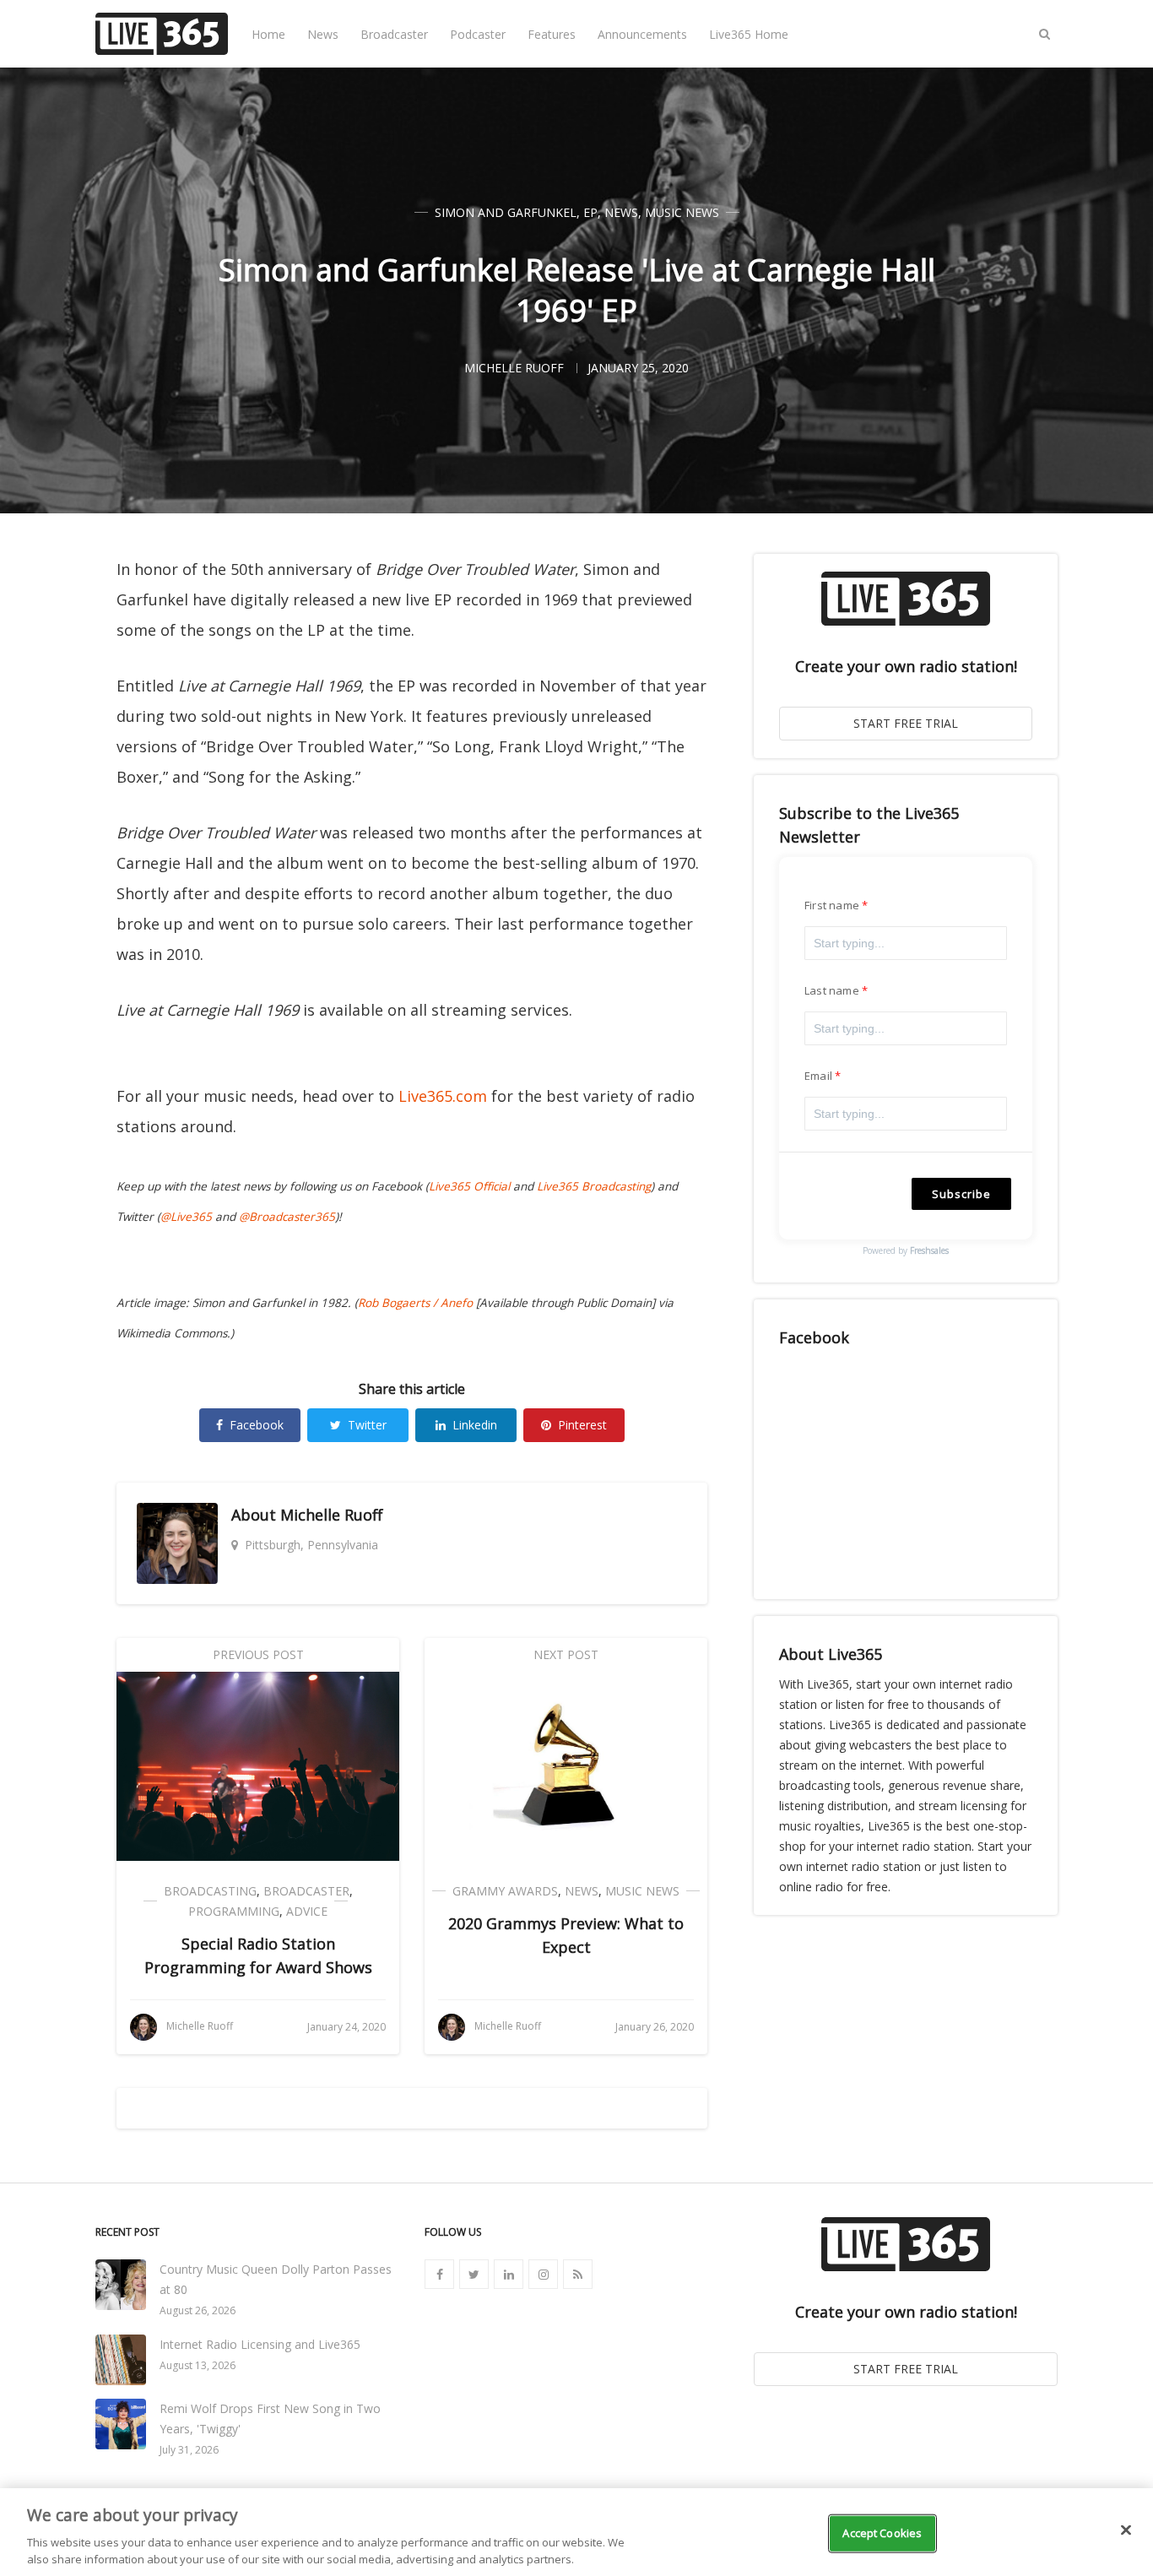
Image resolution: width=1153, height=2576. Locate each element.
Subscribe (961, 1194)
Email (818, 1076)
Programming (234, 1911)
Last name (832, 990)
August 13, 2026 (198, 2365)
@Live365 (186, 1217)
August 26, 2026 (198, 2310)
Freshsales (929, 1250)
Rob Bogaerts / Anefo (415, 1303)
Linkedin (475, 1425)
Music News (682, 212)
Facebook (257, 1425)
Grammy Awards (505, 1891)
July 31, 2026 (189, 2450)
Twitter (367, 1425)
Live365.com (443, 1096)
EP (590, 212)
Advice (307, 1911)
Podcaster (478, 34)
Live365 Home (749, 34)
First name (832, 905)
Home (268, 34)
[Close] (1126, 2530)
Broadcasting (210, 1891)
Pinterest (582, 1425)
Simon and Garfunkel (506, 212)
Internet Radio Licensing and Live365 (260, 2344)
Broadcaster (394, 34)
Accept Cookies (882, 2533)
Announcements (642, 34)
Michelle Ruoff (331, 1515)
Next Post (566, 1654)
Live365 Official (469, 1186)
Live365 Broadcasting (594, 1186)
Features (552, 34)
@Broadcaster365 (287, 1217)
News (323, 34)
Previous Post (258, 1654)
